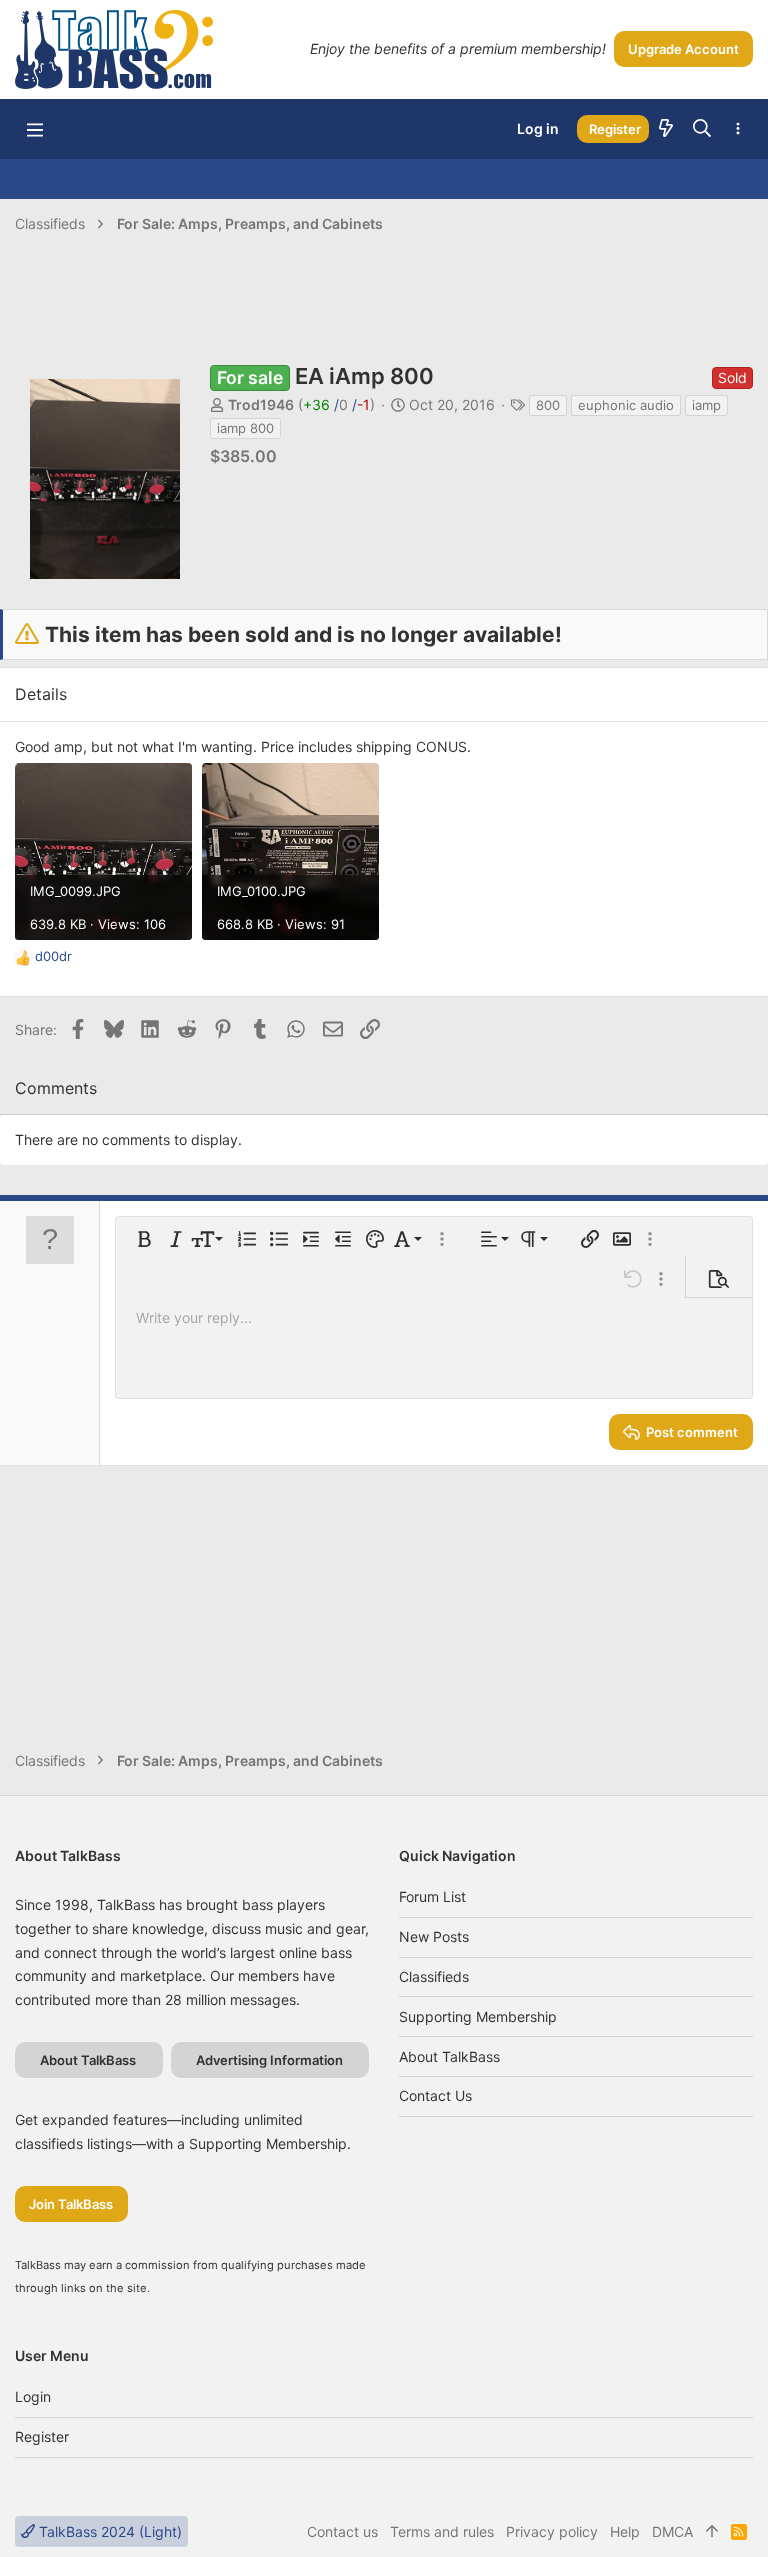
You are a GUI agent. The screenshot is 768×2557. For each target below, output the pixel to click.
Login (33, 2396)
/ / (336, 404)
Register (42, 2436)
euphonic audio (626, 405)
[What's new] (666, 129)
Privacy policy (552, 2531)
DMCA (672, 2531)
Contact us (435, 2095)
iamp (706, 405)
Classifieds (434, 1976)
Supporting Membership (478, 2016)
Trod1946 (261, 404)
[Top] (712, 2532)
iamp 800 (245, 428)
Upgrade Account (683, 49)
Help (625, 2531)
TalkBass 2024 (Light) (108, 2531)
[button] (35, 129)
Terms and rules (442, 2531)
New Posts (434, 1936)
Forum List (432, 1896)
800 (548, 405)
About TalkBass (449, 2056)
